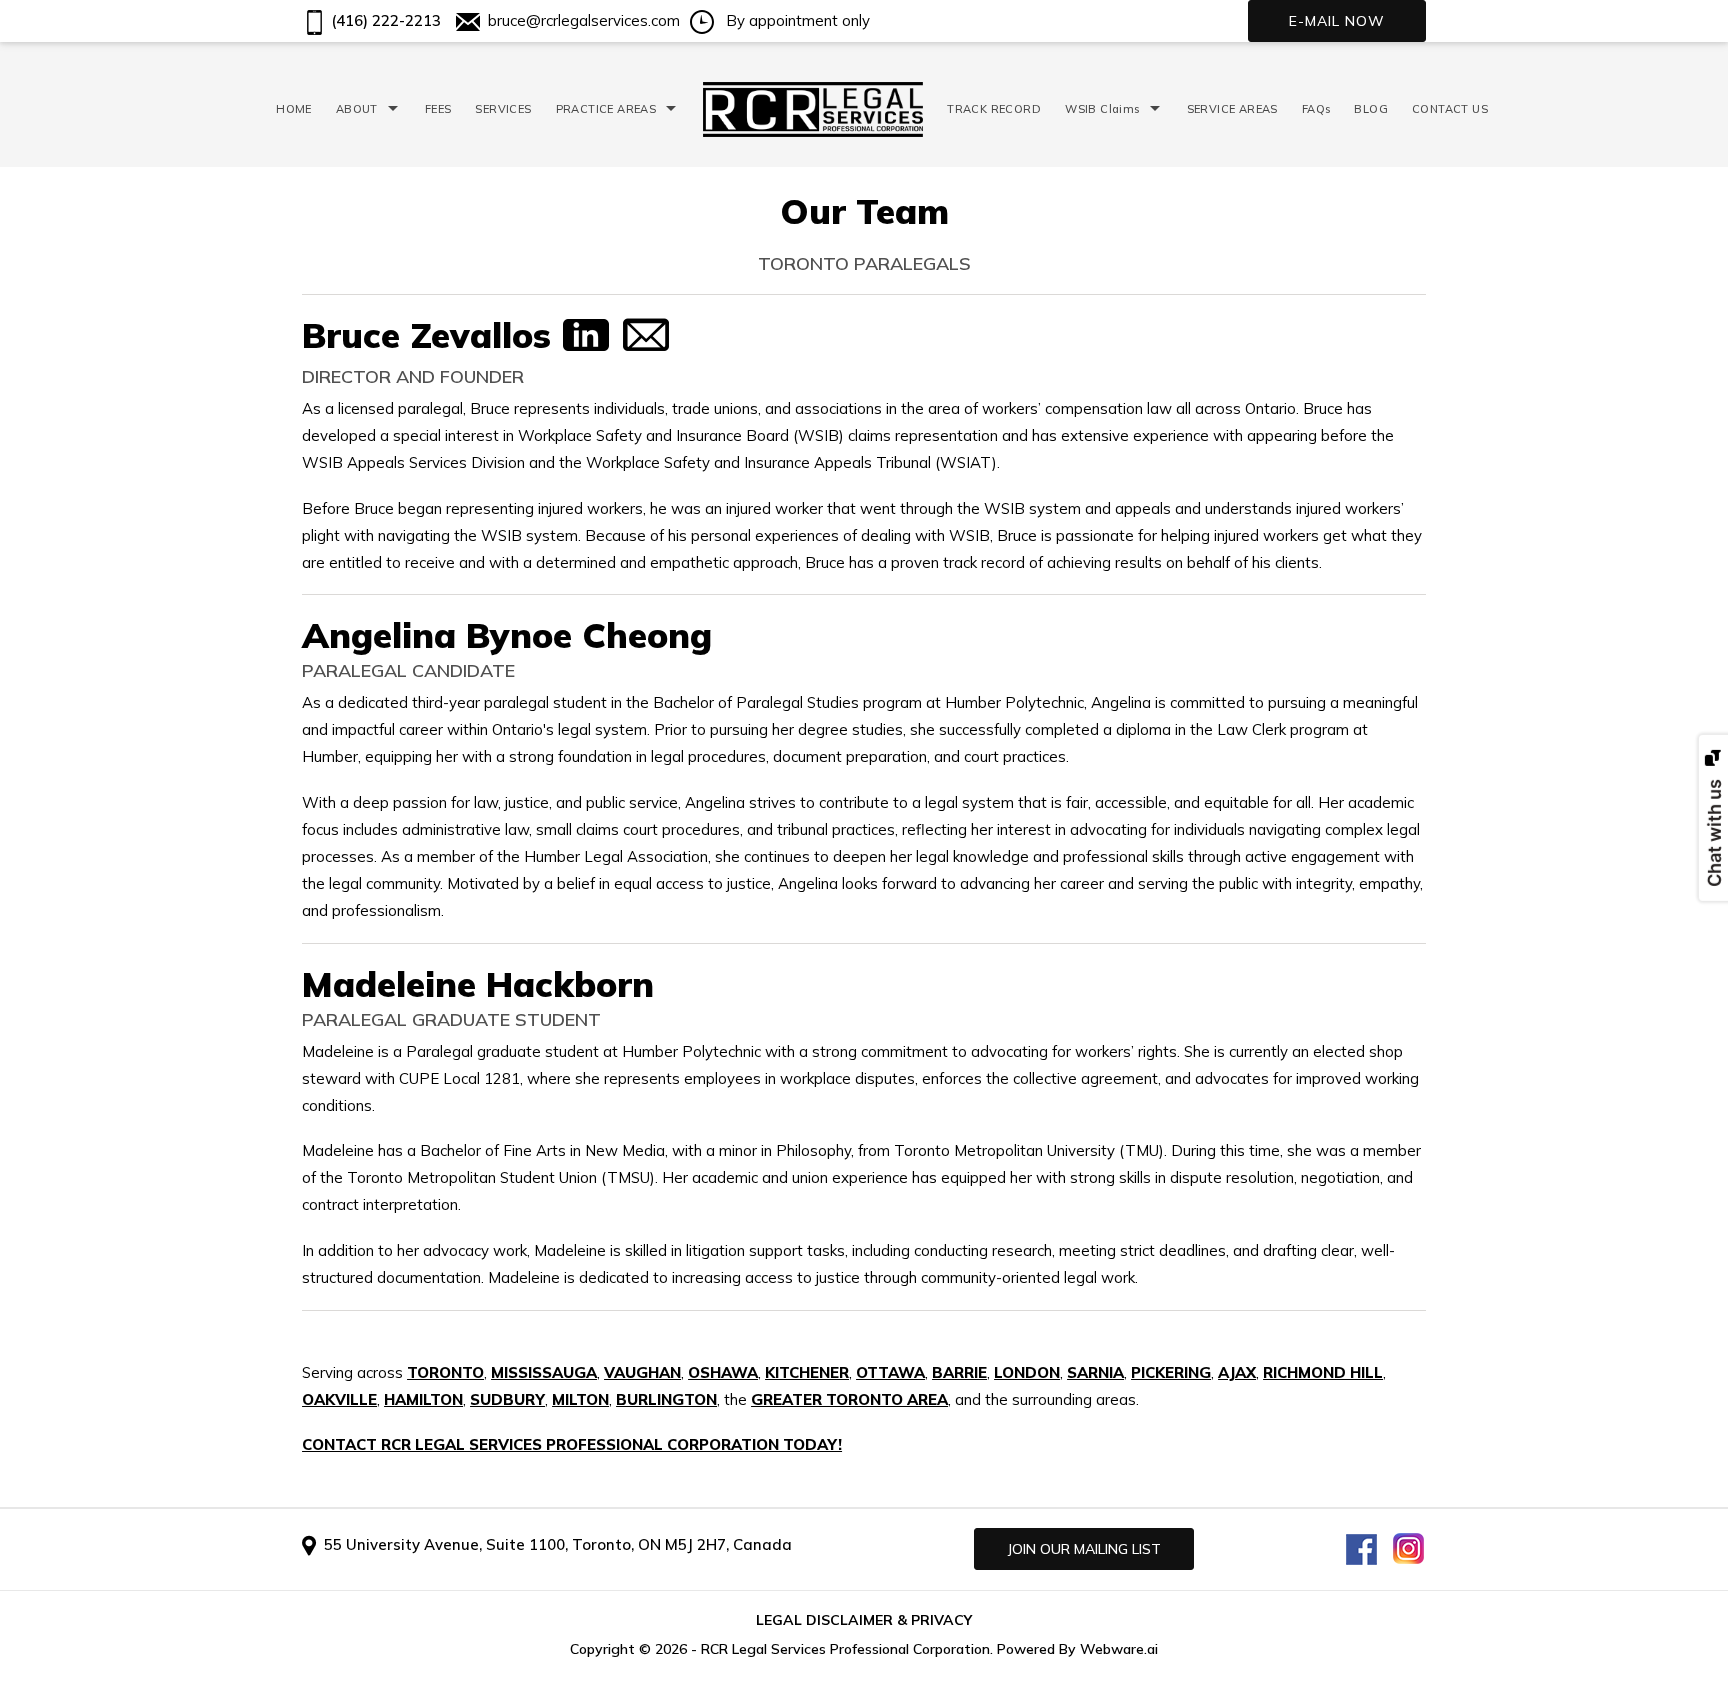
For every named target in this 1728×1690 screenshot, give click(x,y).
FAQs (1316, 109)
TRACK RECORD (994, 109)
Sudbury (507, 1399)
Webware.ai (1119, 1649)
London (1027, 1372)
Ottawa (890, 1372)
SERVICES (503, 109)
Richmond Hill (1323, 1372)
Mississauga (544, 1372)
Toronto (445, 1372)
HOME (294, 109)
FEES (438, 109)
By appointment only (796, 20)
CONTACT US (1450, 109)
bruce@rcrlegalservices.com (584, 20)
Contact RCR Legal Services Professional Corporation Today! (572, 1444)
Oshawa (723, 1372)
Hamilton (423, 1399)
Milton (580, 1399)
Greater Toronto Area (849, 1399)
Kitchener (807, 1372)
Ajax (1237, 1372)
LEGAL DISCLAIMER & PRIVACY (864, 1620)
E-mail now (1337, 21)
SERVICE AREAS (1232, 109)
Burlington (666, 1399)
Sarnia (1095, 1372)
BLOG (1371, 109)
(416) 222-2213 (384, 20)
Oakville (339, 1399)
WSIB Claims (1102, 109)
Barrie (959, 1372)
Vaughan (642, 1372)
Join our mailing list (1084, 1549)
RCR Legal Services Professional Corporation (845, 1649)
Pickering (1171, 1372)
